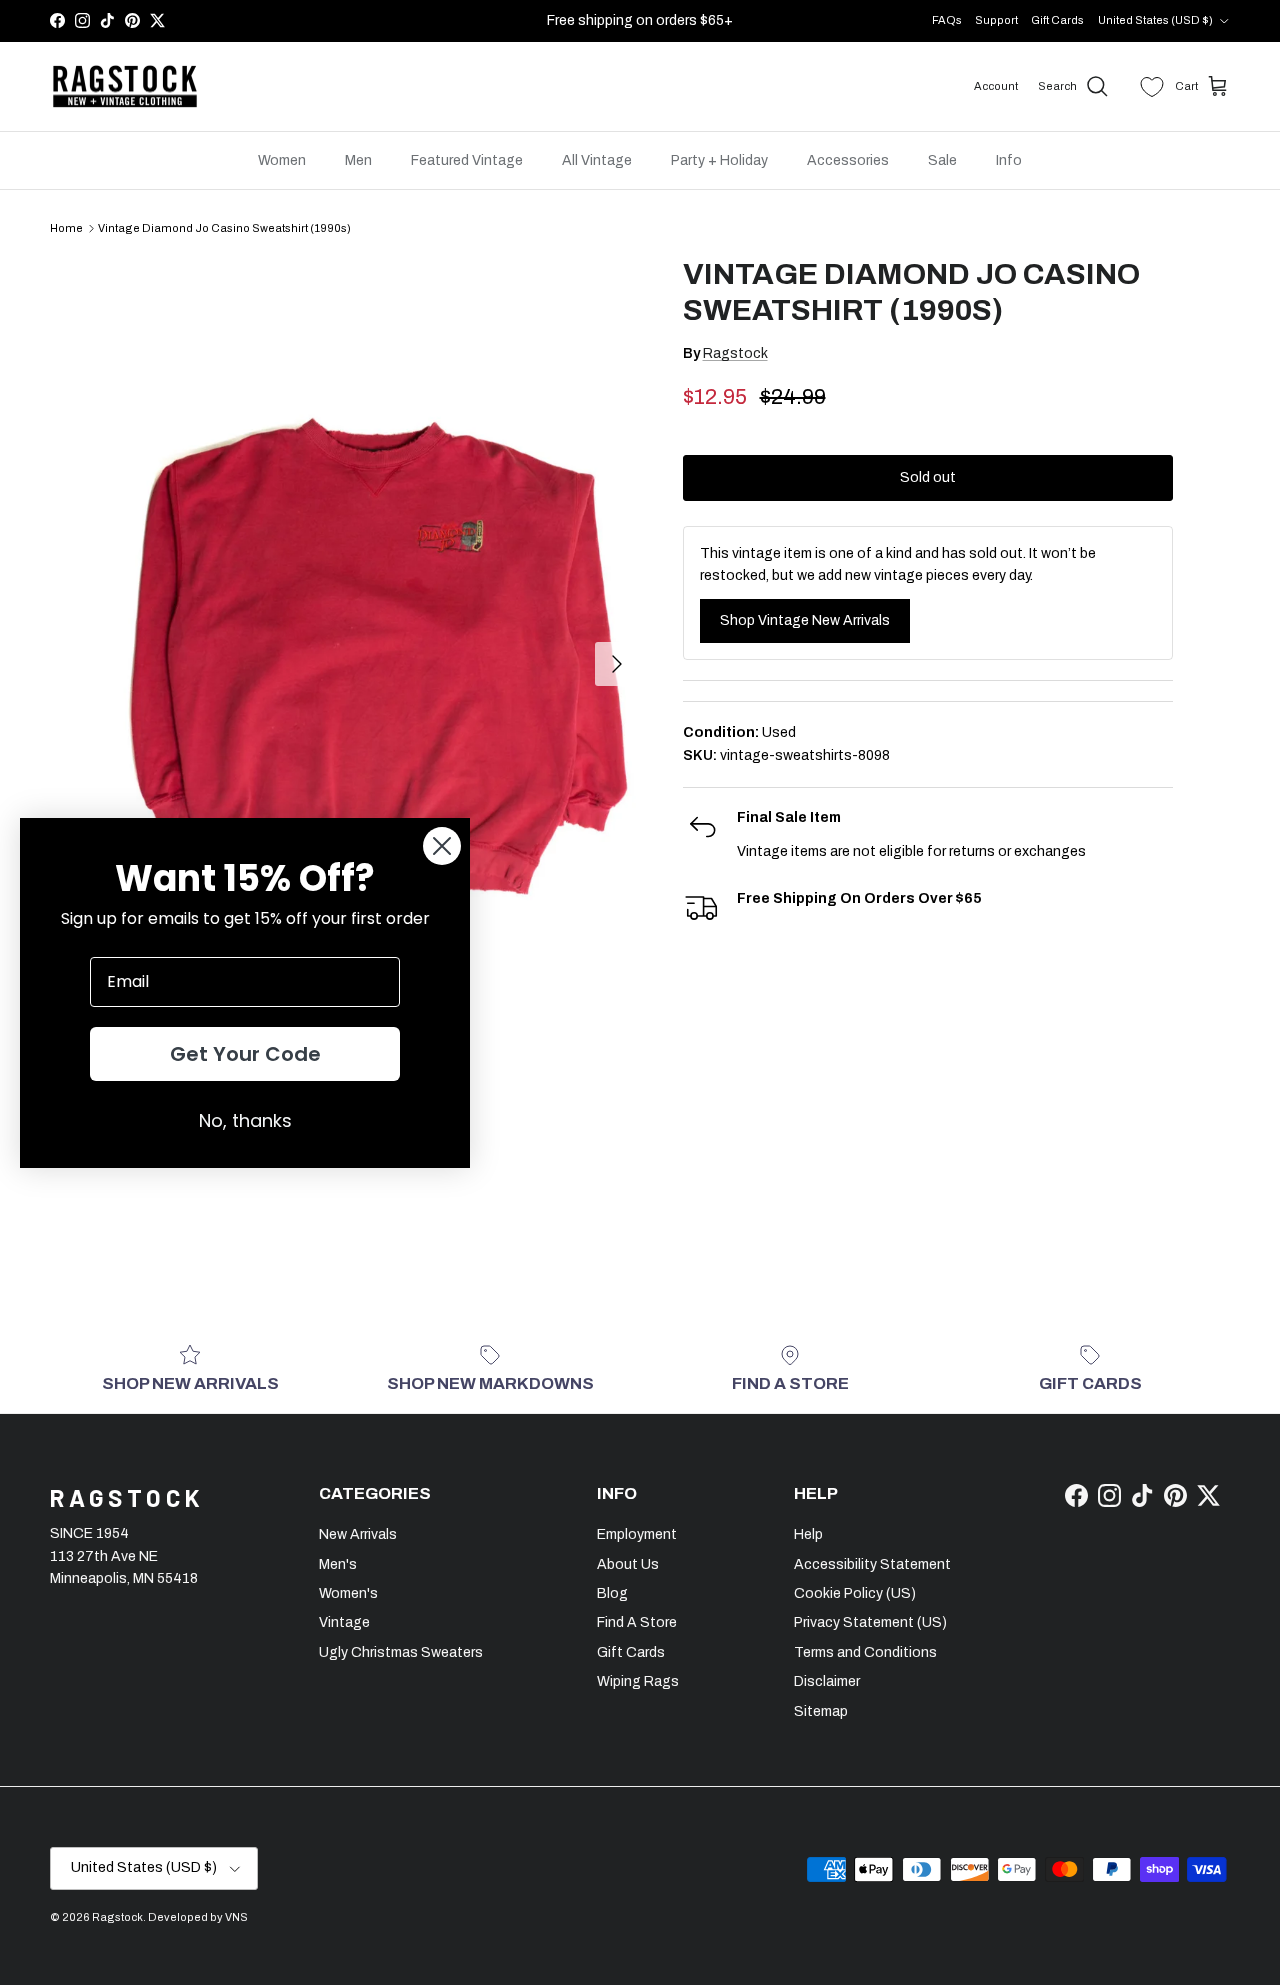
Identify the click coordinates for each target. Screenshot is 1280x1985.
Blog (612, 1593)
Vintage (344, 1622)
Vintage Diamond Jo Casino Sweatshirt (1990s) (224, 228)
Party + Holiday (719, 160)
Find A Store (637, 1622)
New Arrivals (358, 1534)
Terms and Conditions (865, 1652)
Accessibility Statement (872, 1564)
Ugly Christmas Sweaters (401, 1652)
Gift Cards (1057, 20)
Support (996, 20)
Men (358, 160)
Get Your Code (245, 1054)
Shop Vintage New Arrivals (805, 620)
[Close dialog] (442, 846)
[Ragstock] (125, 87)
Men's (338, 1564)
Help (808, 1534)
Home (66, 228)
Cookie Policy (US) (855, 1593)
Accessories (848, 160)
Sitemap (821, 1711)
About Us (628, 1564)
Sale (942, 160)
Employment (637, 1534)
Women (282, 160)
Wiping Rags (638, 1681)
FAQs (947, 20)
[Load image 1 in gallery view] (373, 654)
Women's (348, 1593)
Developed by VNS (198, 1917)
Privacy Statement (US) (870, 1622)
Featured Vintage (467, 160)
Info (1009, 160)
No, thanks (245, 1120)
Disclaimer (827, 1681)
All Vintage (597, 160)
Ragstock (735, 353)
